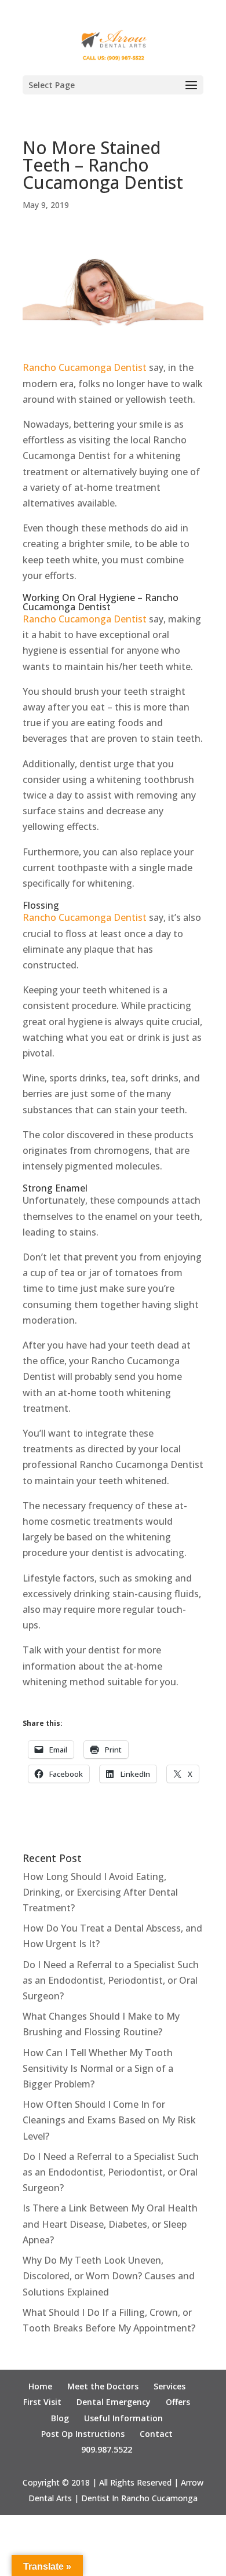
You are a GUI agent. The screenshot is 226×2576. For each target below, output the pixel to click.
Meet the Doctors (103, 2386)
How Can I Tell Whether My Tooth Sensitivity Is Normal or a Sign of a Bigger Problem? (98, 2068)
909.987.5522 (107, 2449)
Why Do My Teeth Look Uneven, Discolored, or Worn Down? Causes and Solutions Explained (109, 2276)
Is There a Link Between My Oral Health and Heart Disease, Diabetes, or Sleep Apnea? (110, 2224)
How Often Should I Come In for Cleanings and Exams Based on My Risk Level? (109, 2120)
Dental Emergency (114, 2402)
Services (170, 2386)
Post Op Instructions (83, 2434)
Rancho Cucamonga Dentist (85, 367)
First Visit (42, 2402)
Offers (178, 2402)
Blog (60, 2418)
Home (40, 2386)
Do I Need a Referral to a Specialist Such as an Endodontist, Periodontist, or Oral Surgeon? (111, 1980)
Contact (156, 2434)
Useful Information (123, 2418)
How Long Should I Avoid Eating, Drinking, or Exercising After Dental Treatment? (100, 1892)
